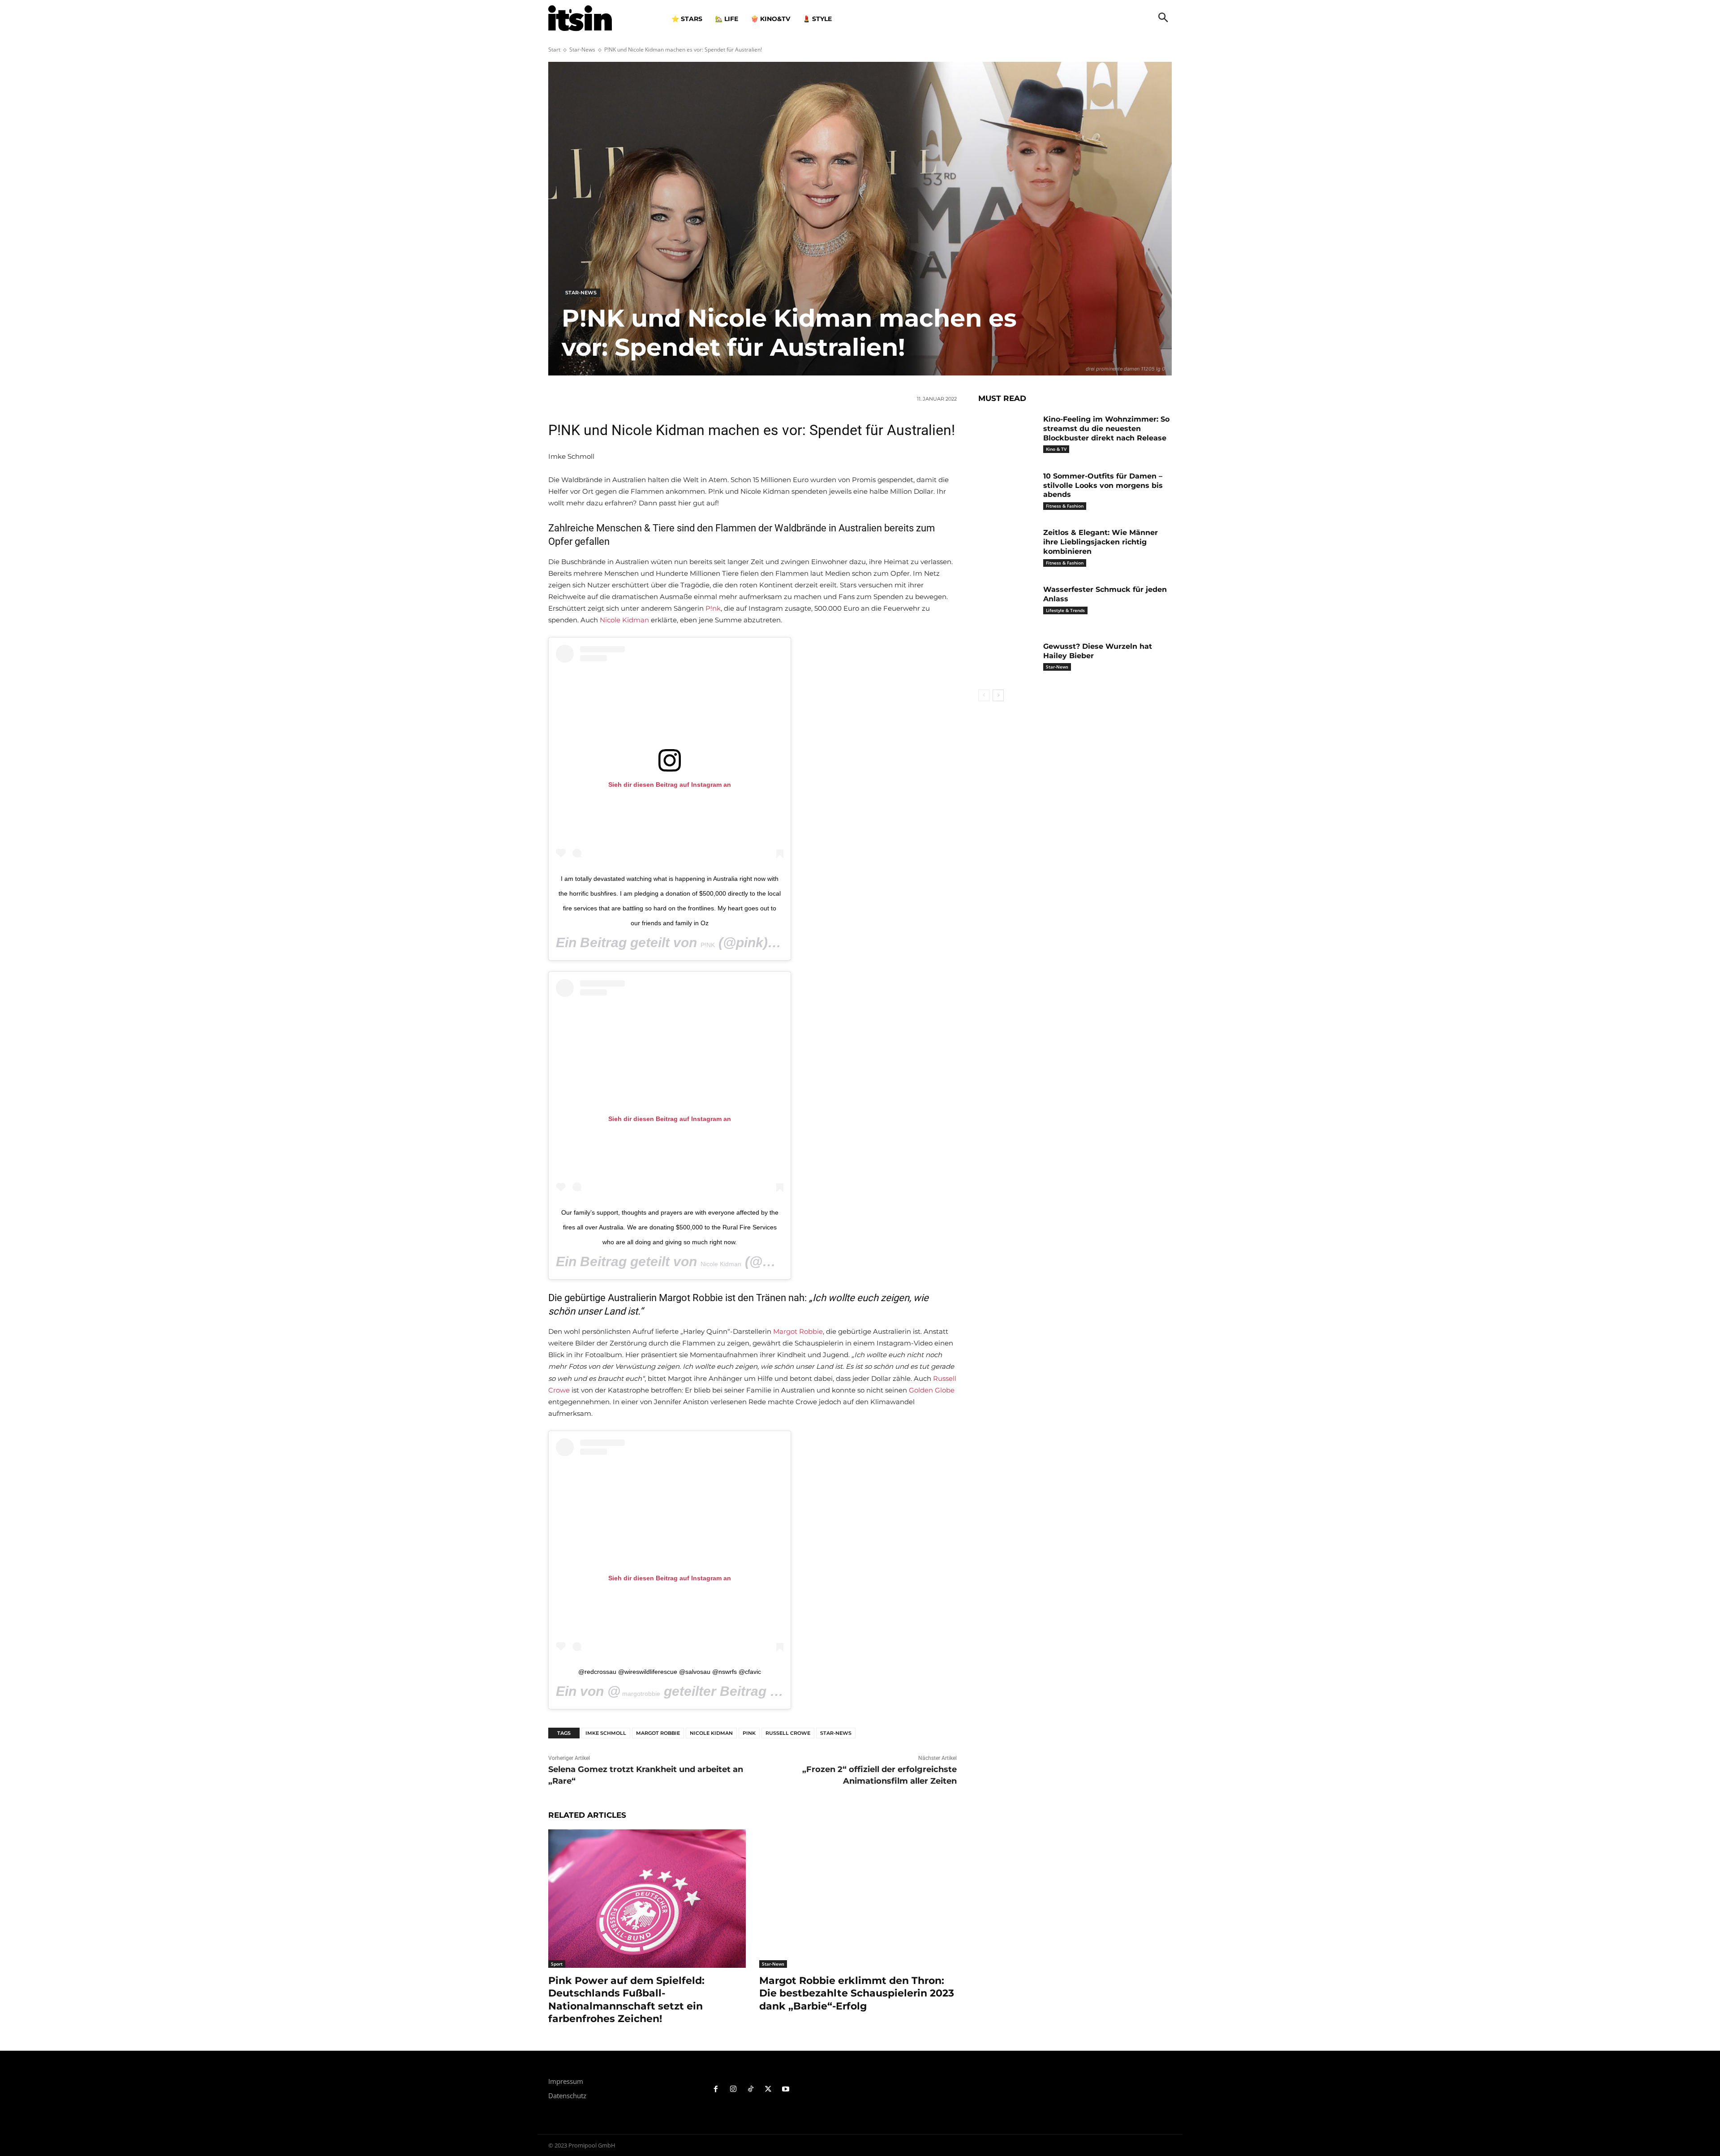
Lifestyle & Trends (1065, 610)
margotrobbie (640, 1694)
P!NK (708, 945)
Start (554, 50)
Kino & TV (1056, 449)
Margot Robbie (798, 1331)
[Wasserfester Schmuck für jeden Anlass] (1007, 603)
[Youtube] (785, 2089)
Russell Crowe (788, 1733)
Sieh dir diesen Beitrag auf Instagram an (670, 785)
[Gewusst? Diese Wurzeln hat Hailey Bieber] (1007, 660)
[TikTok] (751, 2089)
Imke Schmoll (606, 1733)
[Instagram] (733, 2089)
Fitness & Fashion (1065, 506)
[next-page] (998, 695)
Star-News (582, 50)
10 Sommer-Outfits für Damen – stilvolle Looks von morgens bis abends (1103, 485)
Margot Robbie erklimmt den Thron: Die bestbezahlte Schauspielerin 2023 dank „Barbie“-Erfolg (857, 1993)
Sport (557, 1964)
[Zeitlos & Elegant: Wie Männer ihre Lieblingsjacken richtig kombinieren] (1007, 546)
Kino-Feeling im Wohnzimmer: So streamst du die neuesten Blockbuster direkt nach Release (1106, 429)
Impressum (566, 2081)
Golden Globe (932, 1390)
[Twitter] (768, 2089)
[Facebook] (716, 2089)
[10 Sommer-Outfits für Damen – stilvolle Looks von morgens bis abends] (1007, 490)
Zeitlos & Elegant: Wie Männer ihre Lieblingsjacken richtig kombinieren (1101, 542)
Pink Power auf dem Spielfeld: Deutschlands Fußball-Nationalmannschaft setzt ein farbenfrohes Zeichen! (626, 2000)
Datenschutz (567, 2096)
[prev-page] (984, 695)
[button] (1163, 18)
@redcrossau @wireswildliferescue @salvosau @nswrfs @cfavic (670, 1672)
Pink (749, 1733)
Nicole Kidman (624, 620)
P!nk (713, 608)
